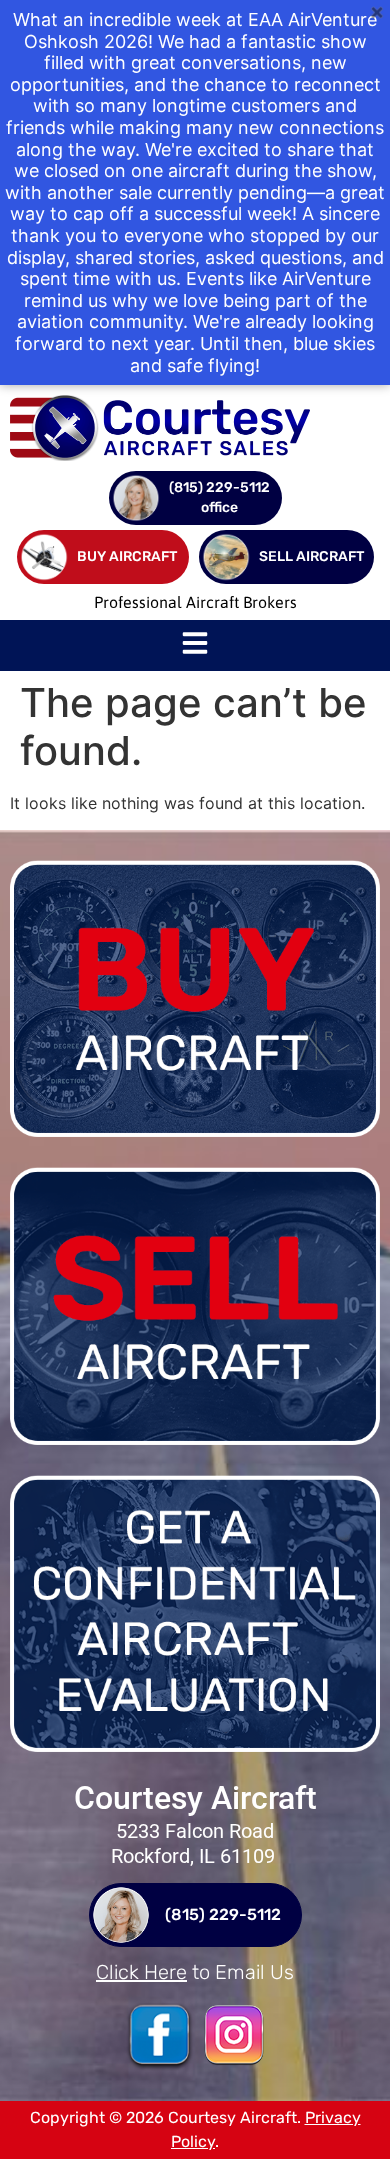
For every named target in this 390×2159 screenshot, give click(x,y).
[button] (195, 646)
